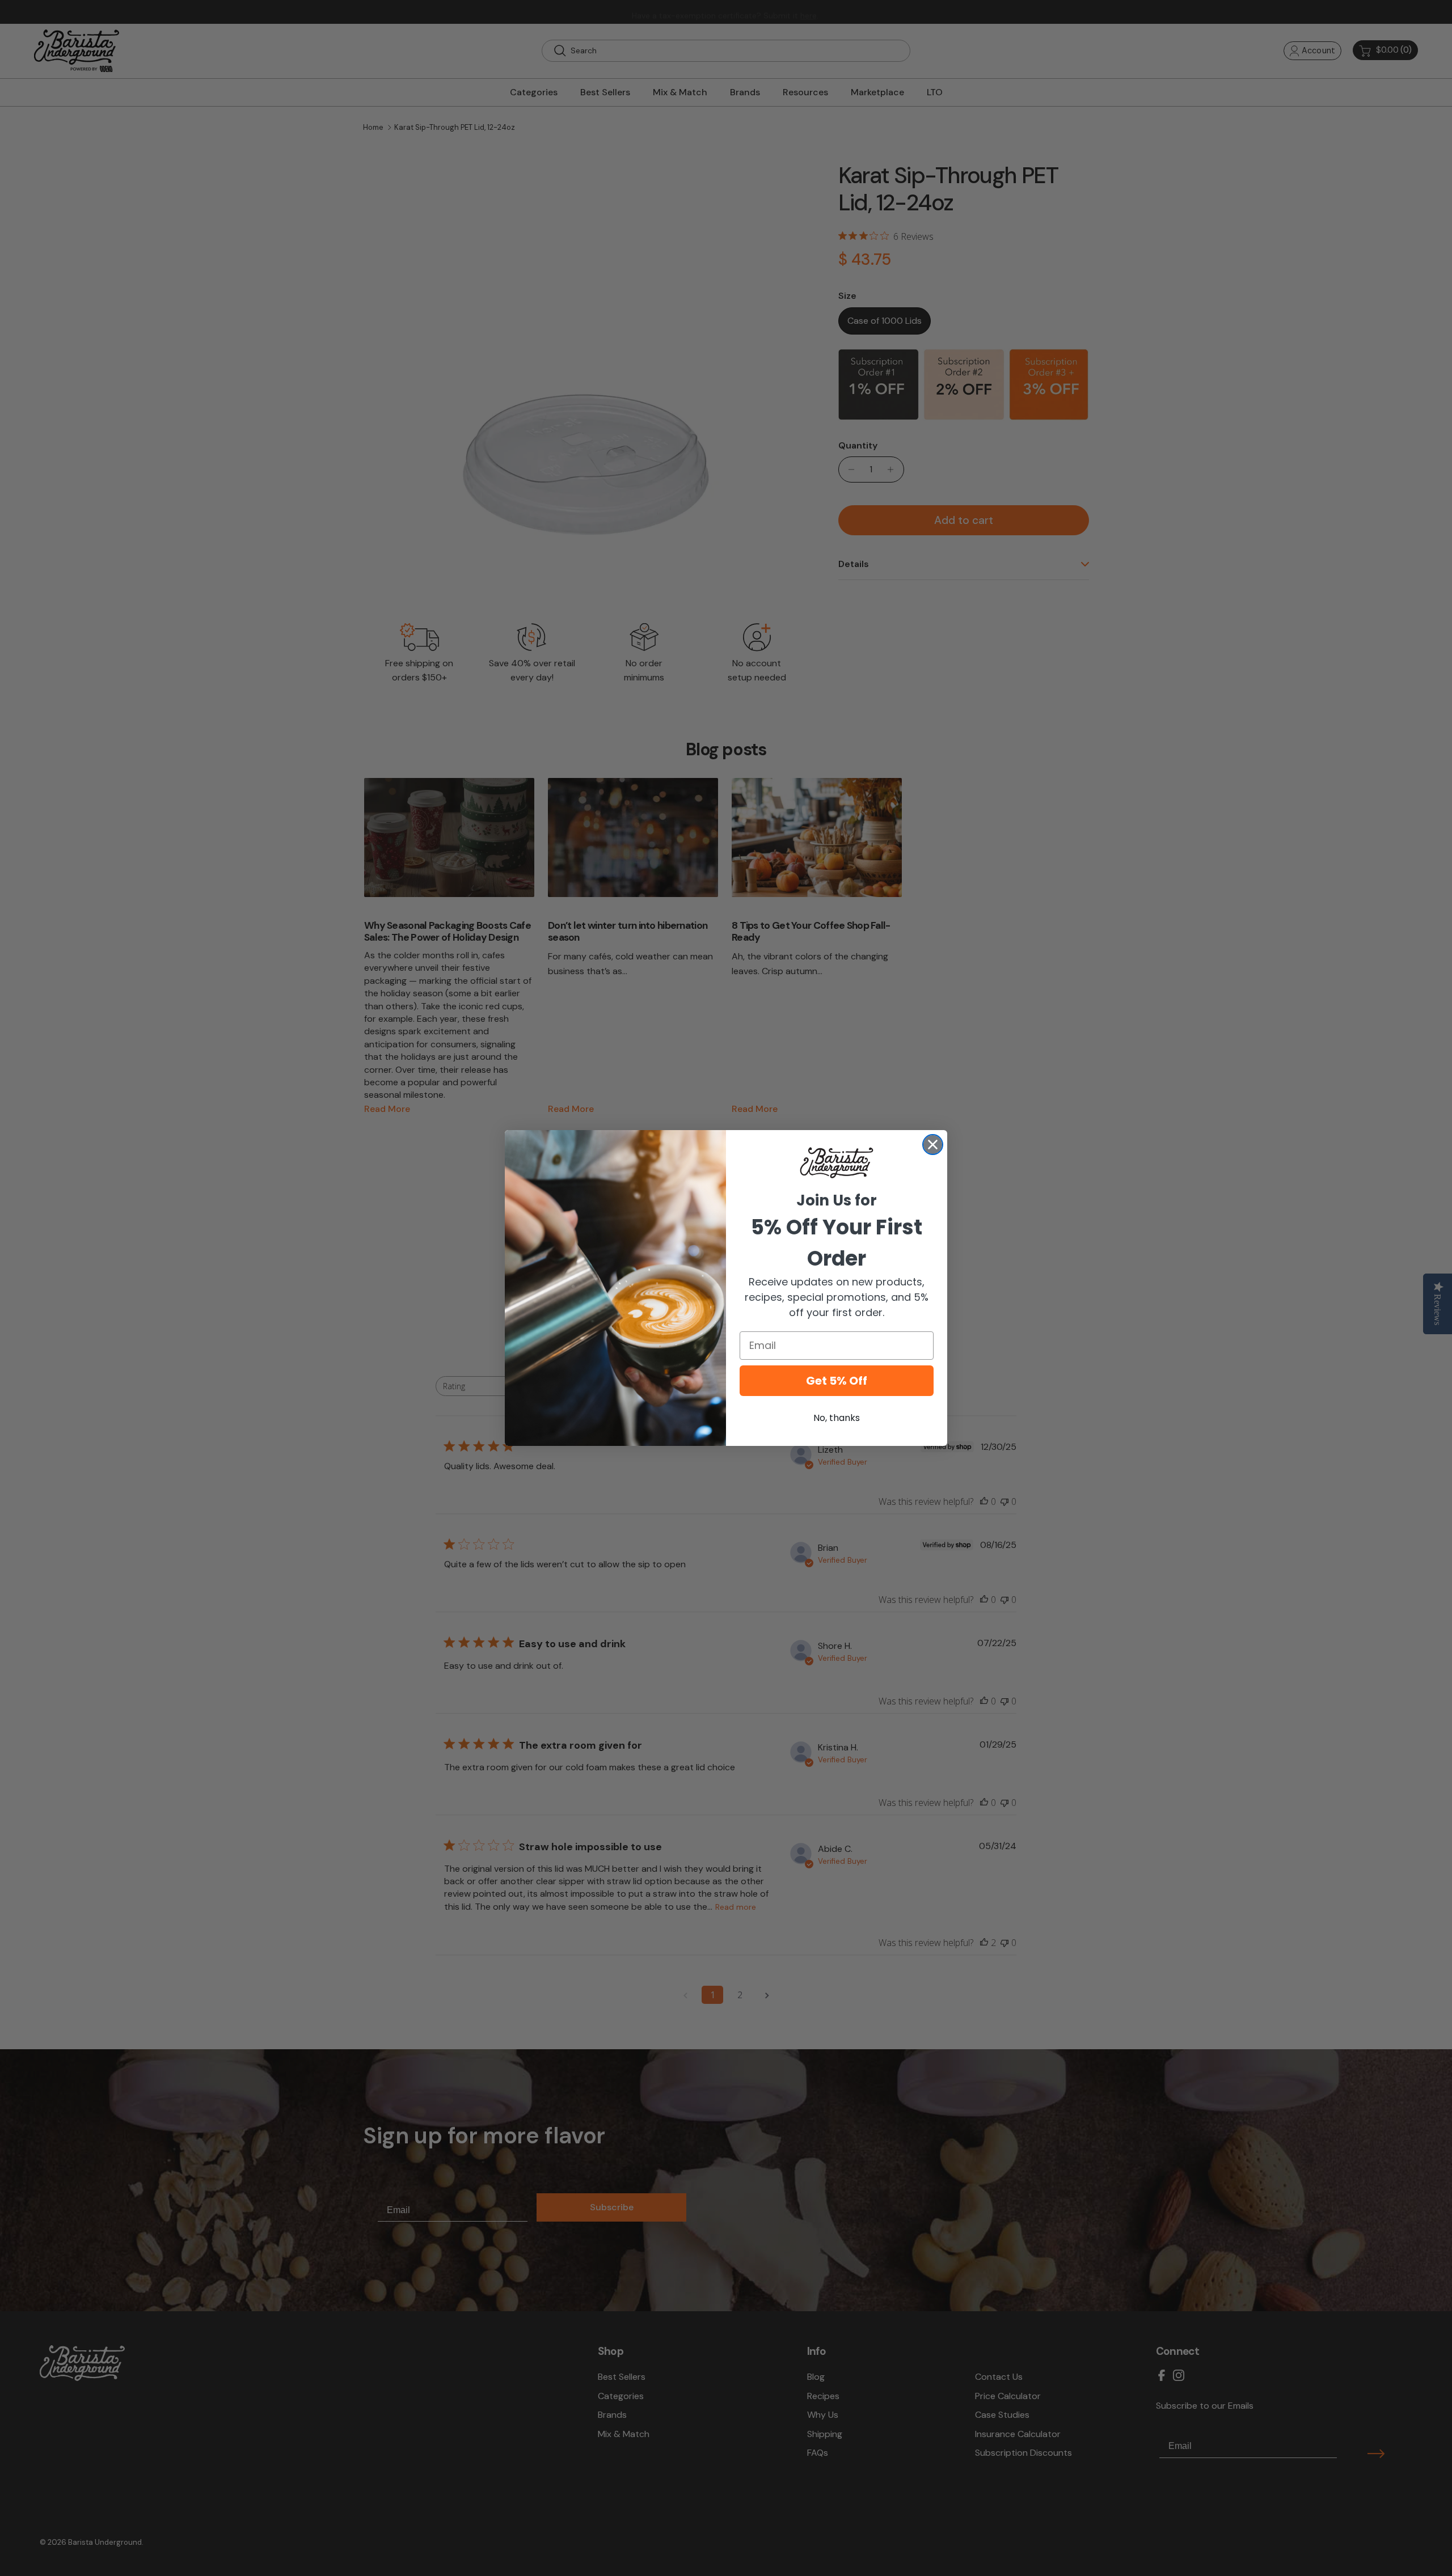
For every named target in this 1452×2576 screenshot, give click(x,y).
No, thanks (837, 1418)
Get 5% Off (837, 1381)
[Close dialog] (933, 1145)
